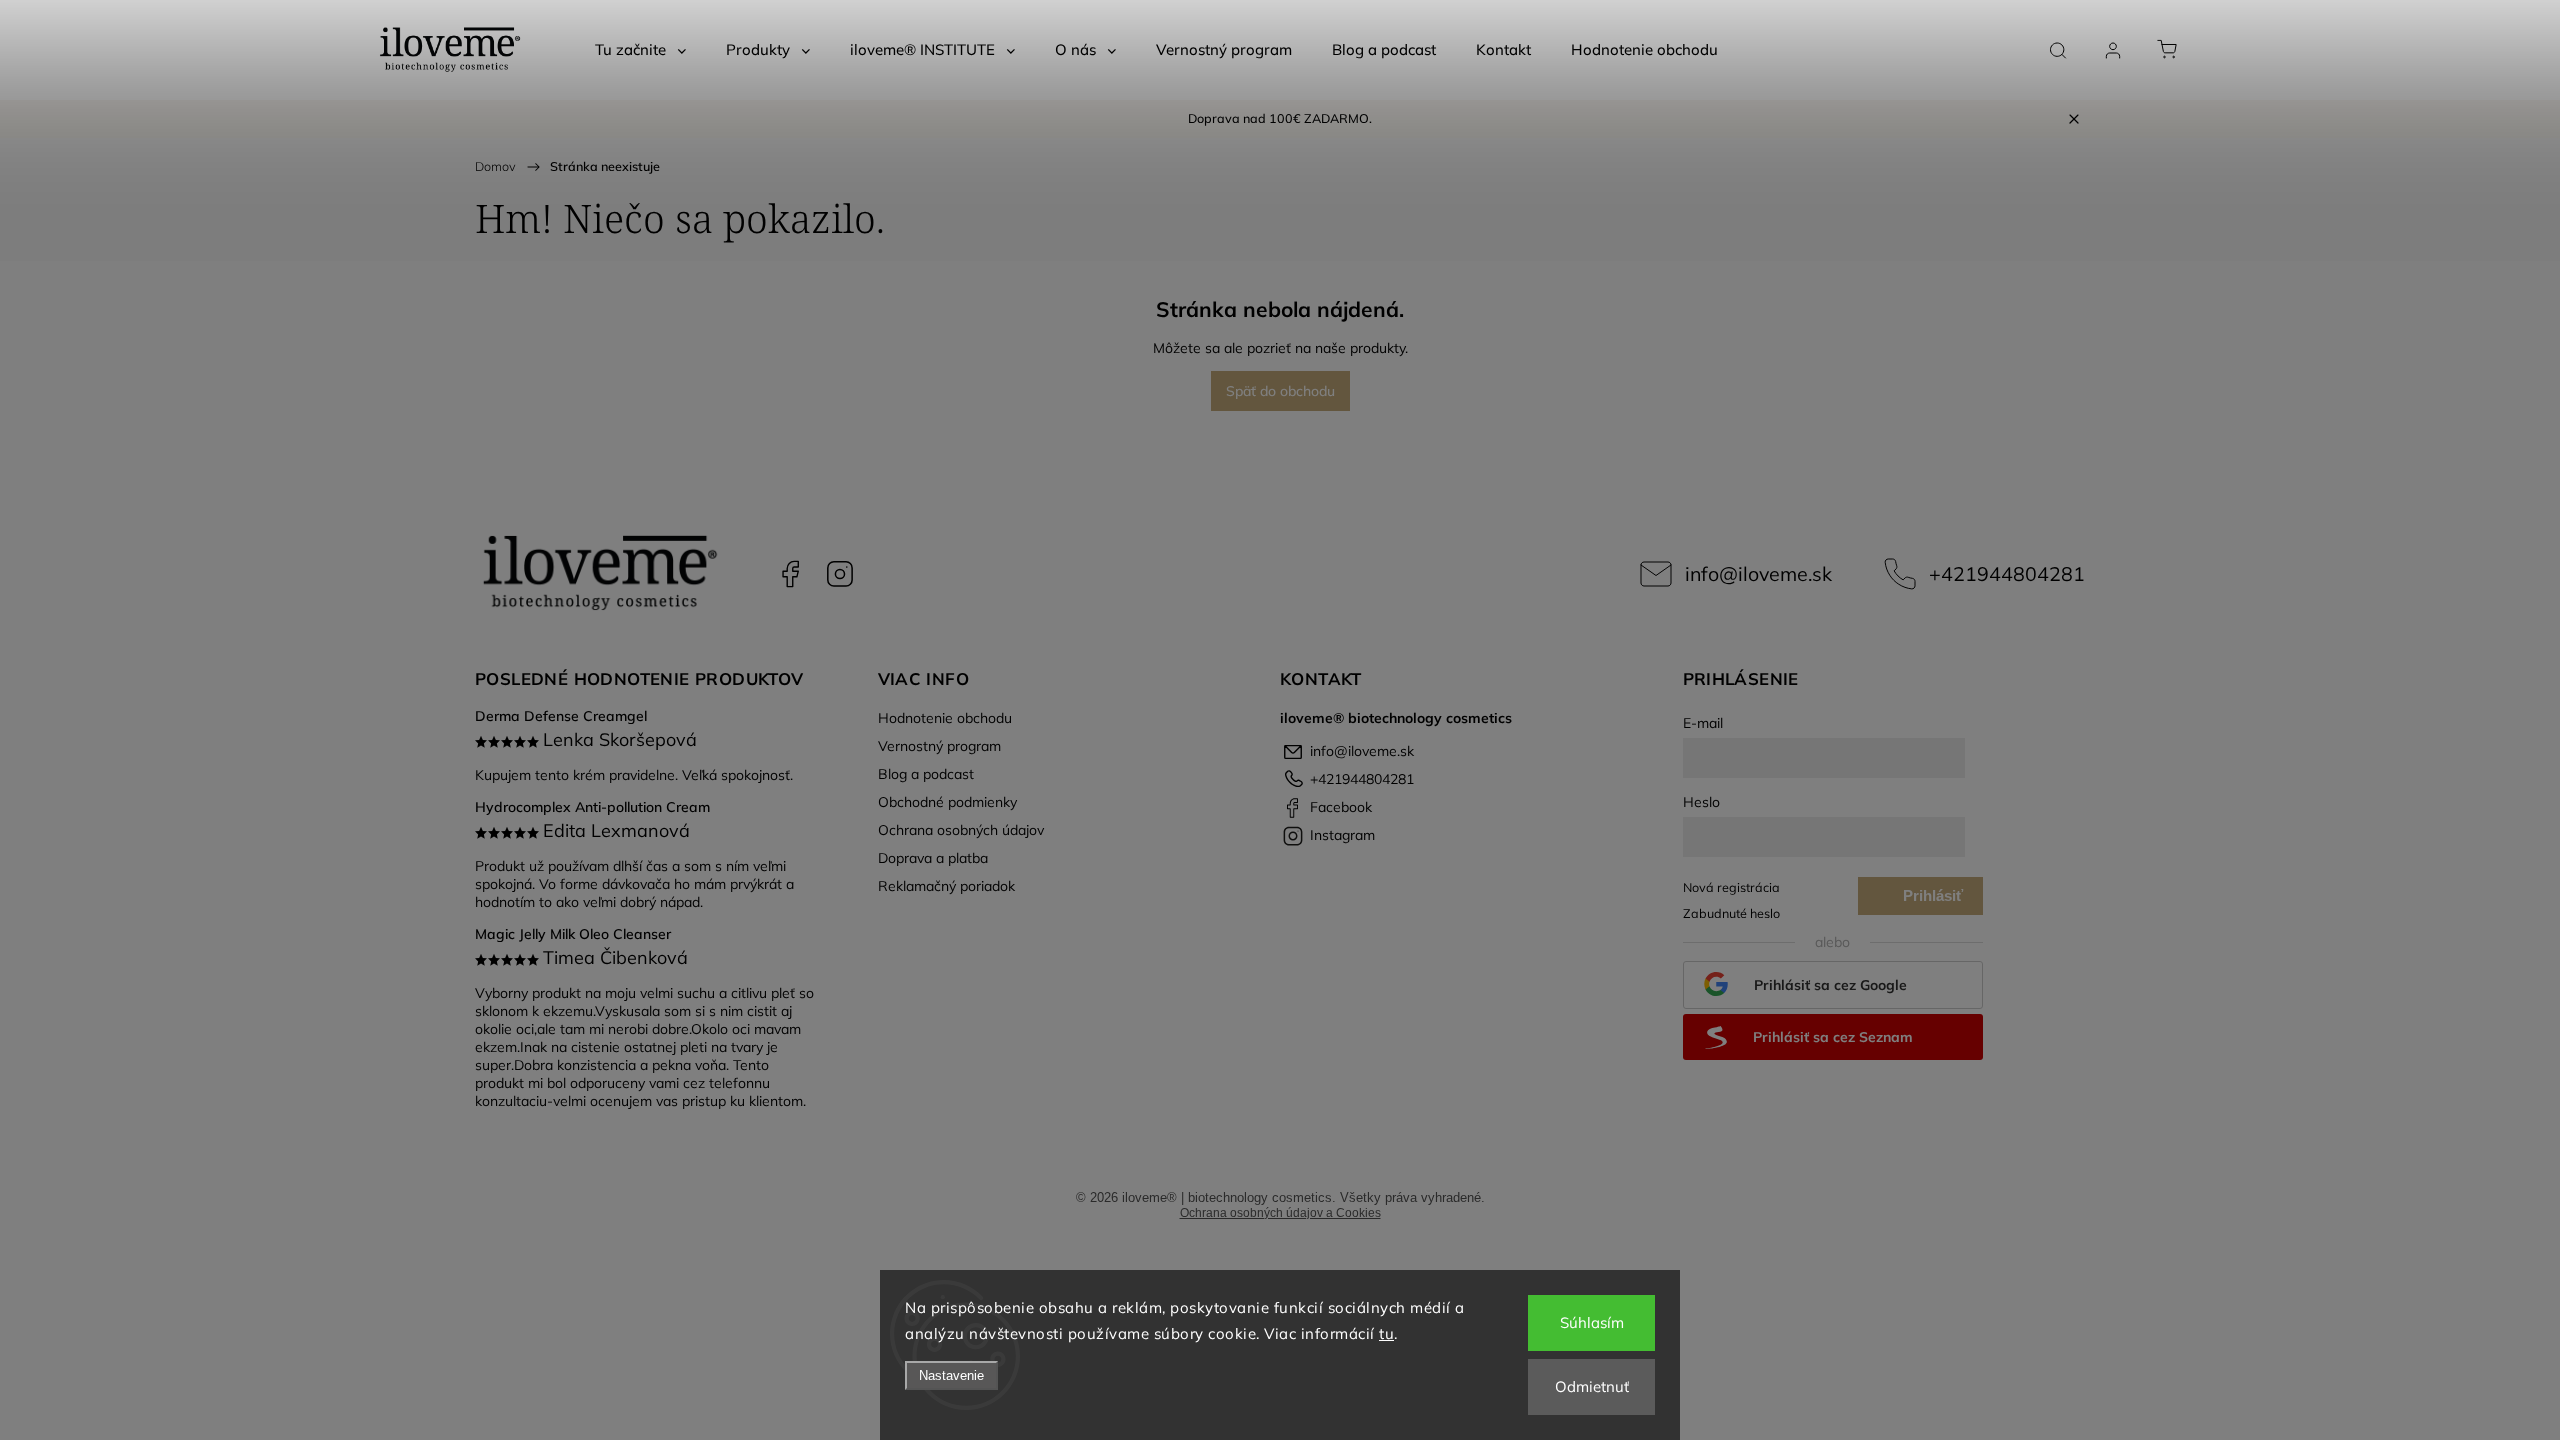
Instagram (840, 574)
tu (1386, 1333)
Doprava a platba (933, 858)
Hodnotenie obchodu (945, 718)
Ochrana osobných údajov (961, 830)
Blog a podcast (926, 774)
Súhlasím (1592, 1322)
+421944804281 (2007, 573)
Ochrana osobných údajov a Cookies (1280, 1213)
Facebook (790, 574)
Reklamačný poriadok (946, 886)
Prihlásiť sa (1933, 901)
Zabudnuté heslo (1731, 913)
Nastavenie (951, 1375)
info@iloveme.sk (1758, 573)
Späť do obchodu (1280, 391)
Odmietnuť (1592, 1386)
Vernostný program (939, 746)
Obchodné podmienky (947, 802)
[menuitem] (640, 50)
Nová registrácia (1731, 887)
